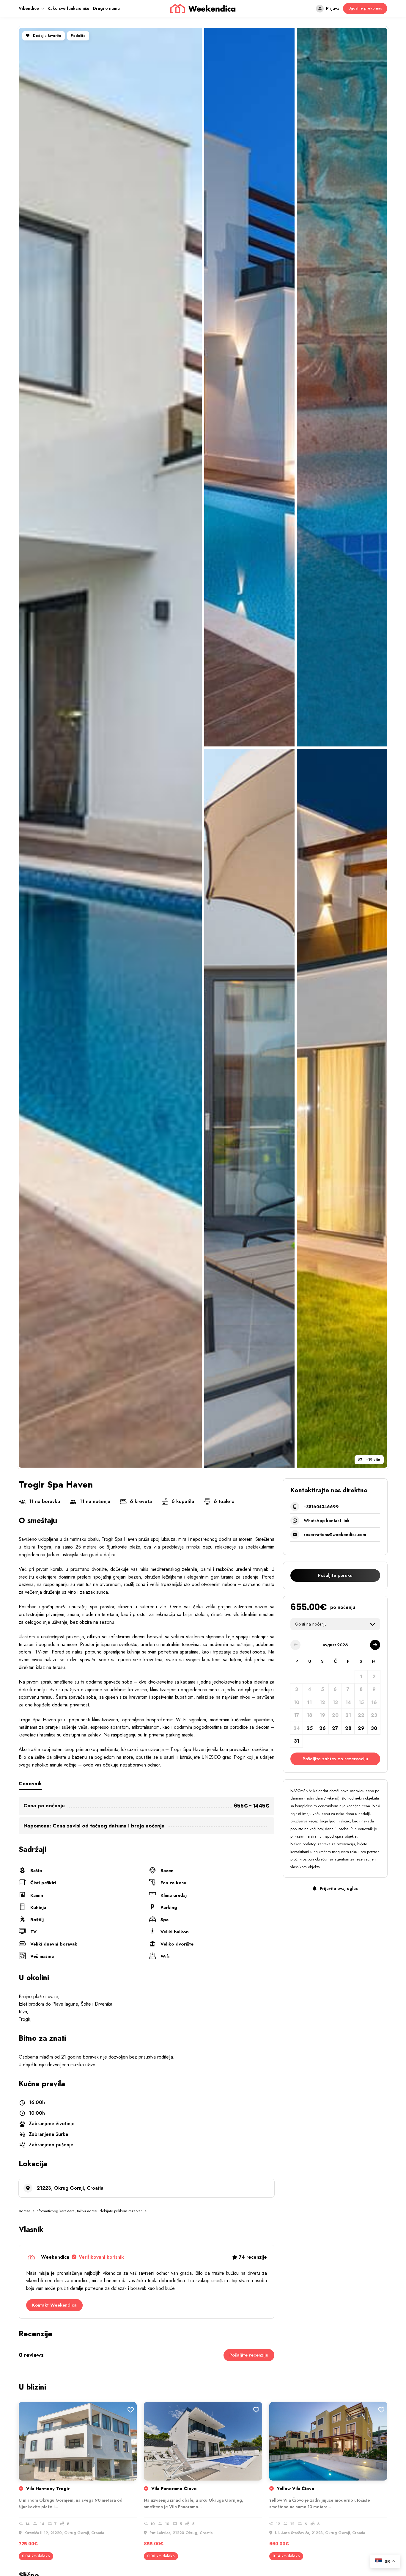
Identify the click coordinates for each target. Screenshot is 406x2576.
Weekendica (82, 2257)
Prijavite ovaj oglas (338, 1888)
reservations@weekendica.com (335, 1535)
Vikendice (29, 8)
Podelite (78, 36)
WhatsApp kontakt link (327, 1521)
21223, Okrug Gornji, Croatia (70, 2188)
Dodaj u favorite (47, 36)
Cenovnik (30, 1783)
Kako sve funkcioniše (69, 8)
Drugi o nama (106, 8)
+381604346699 (321, 1507)
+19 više (372, 1460)
